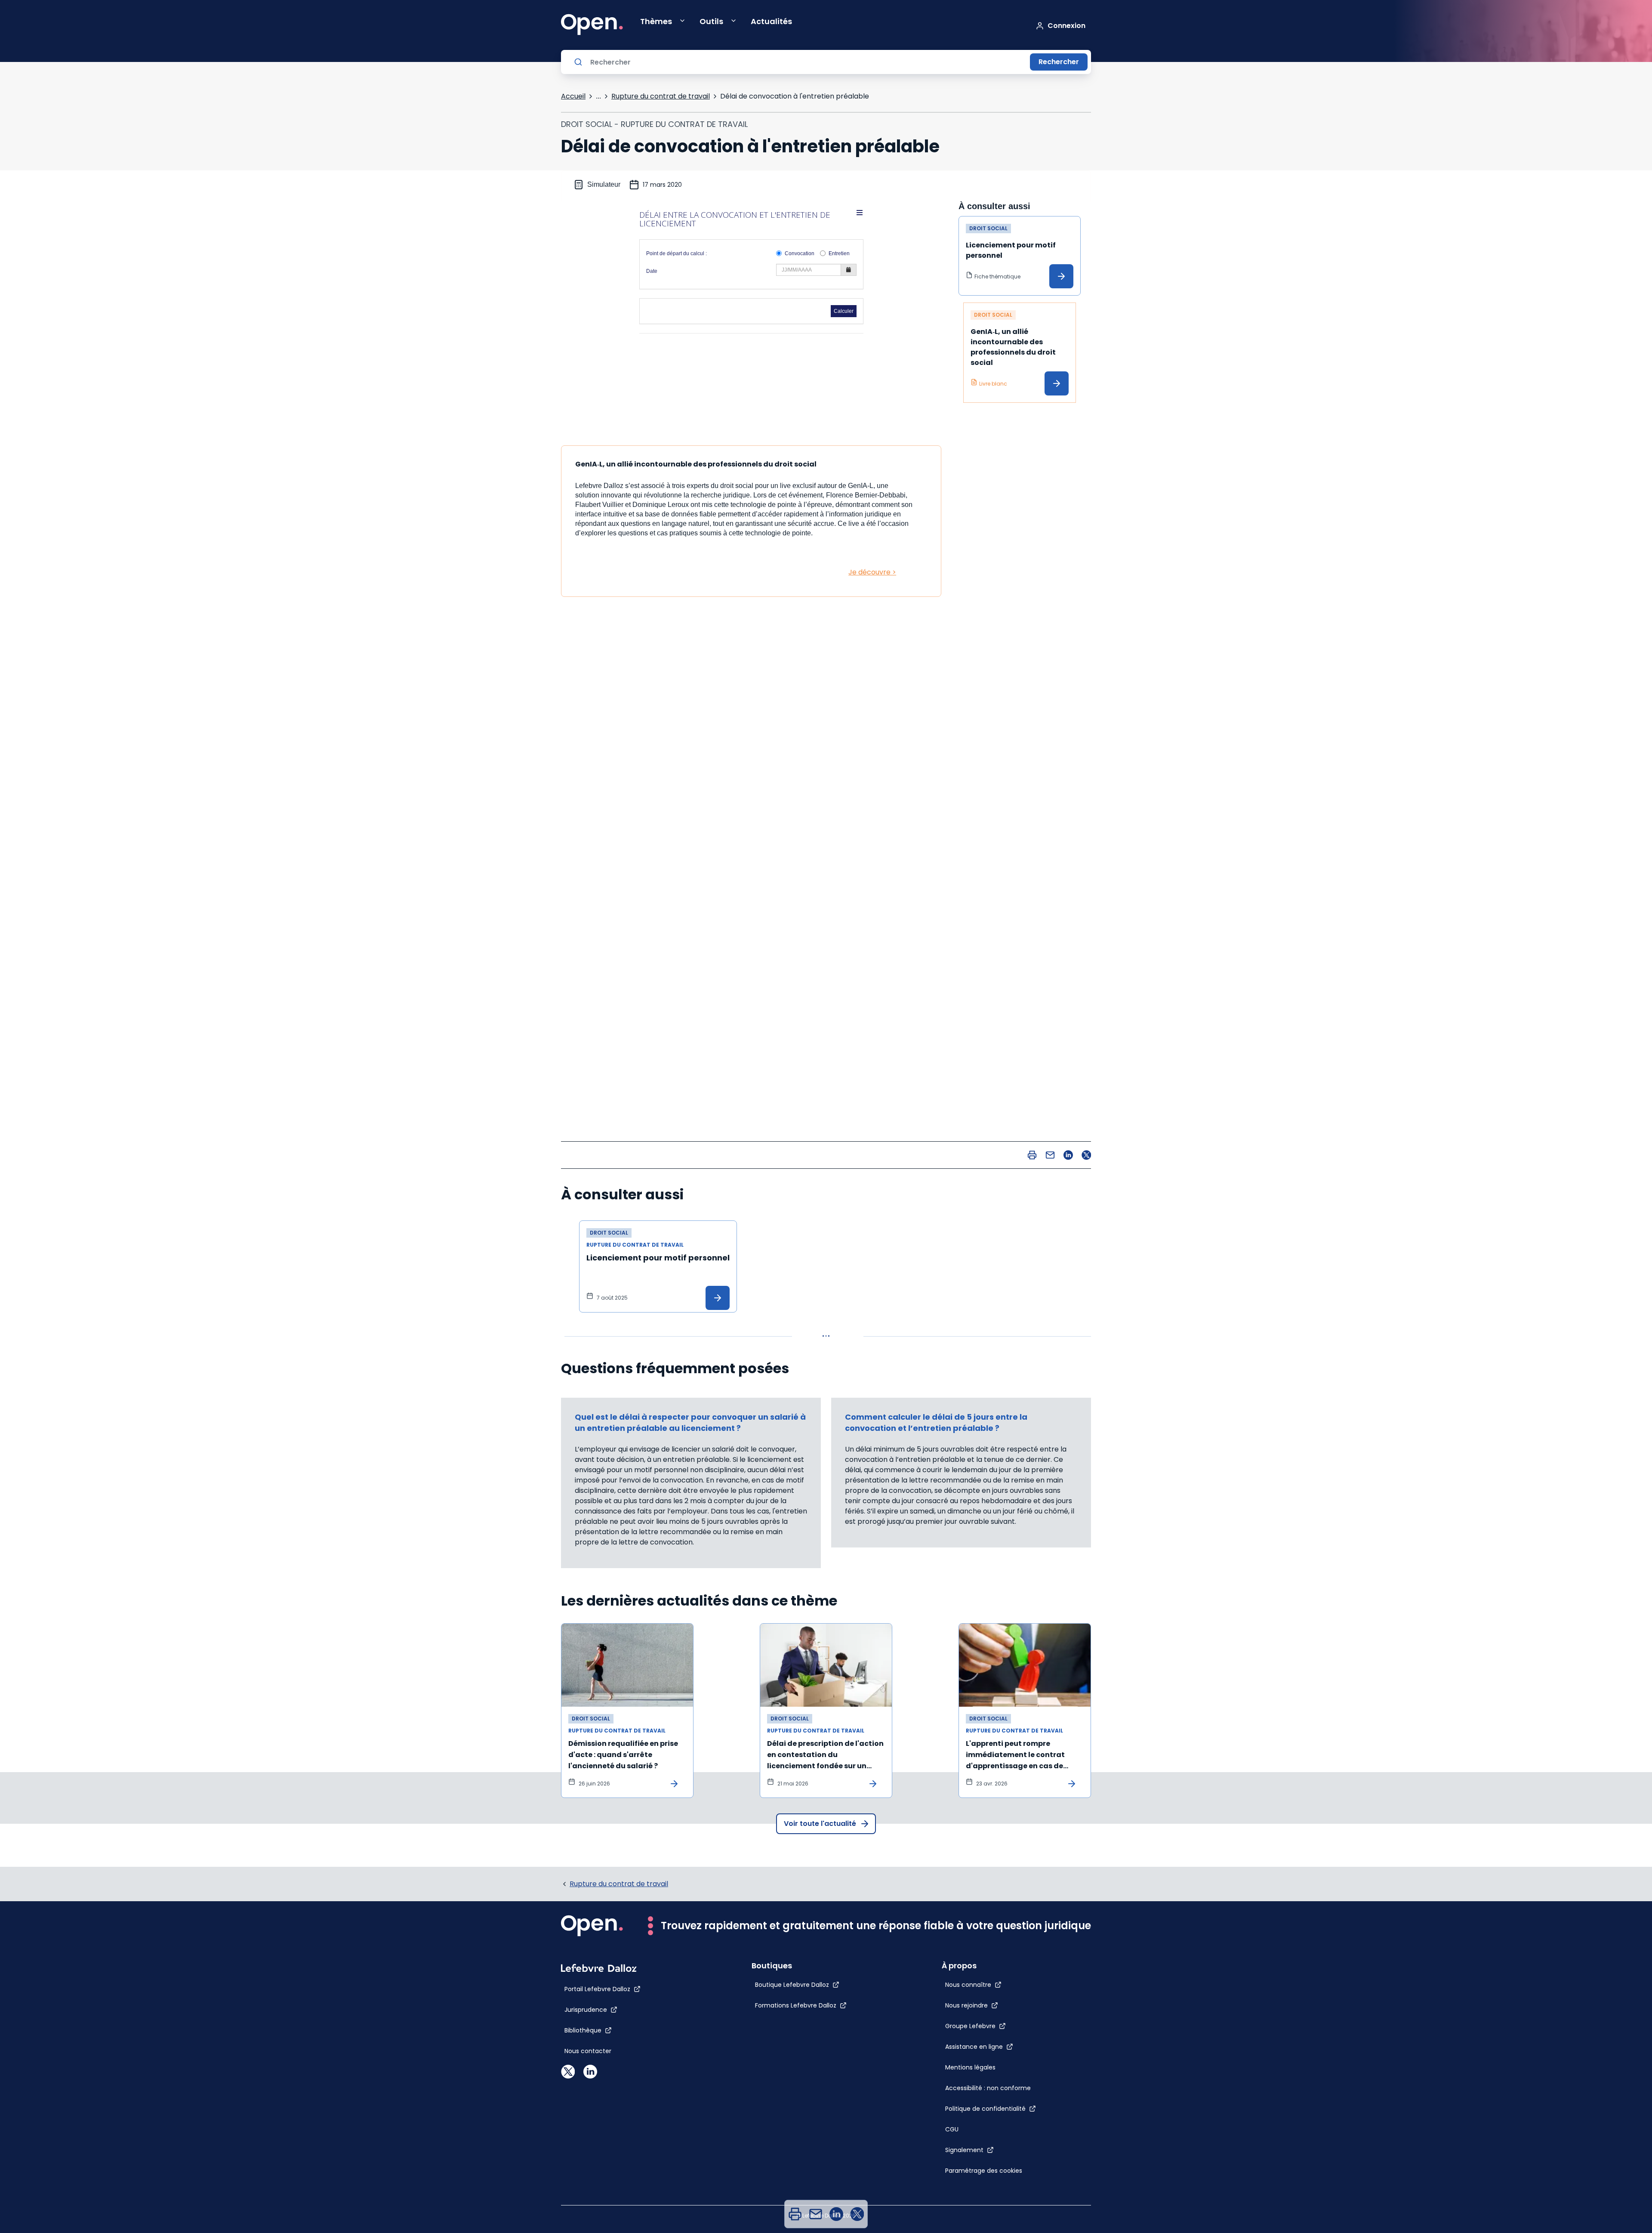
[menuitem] (795, 2214)
